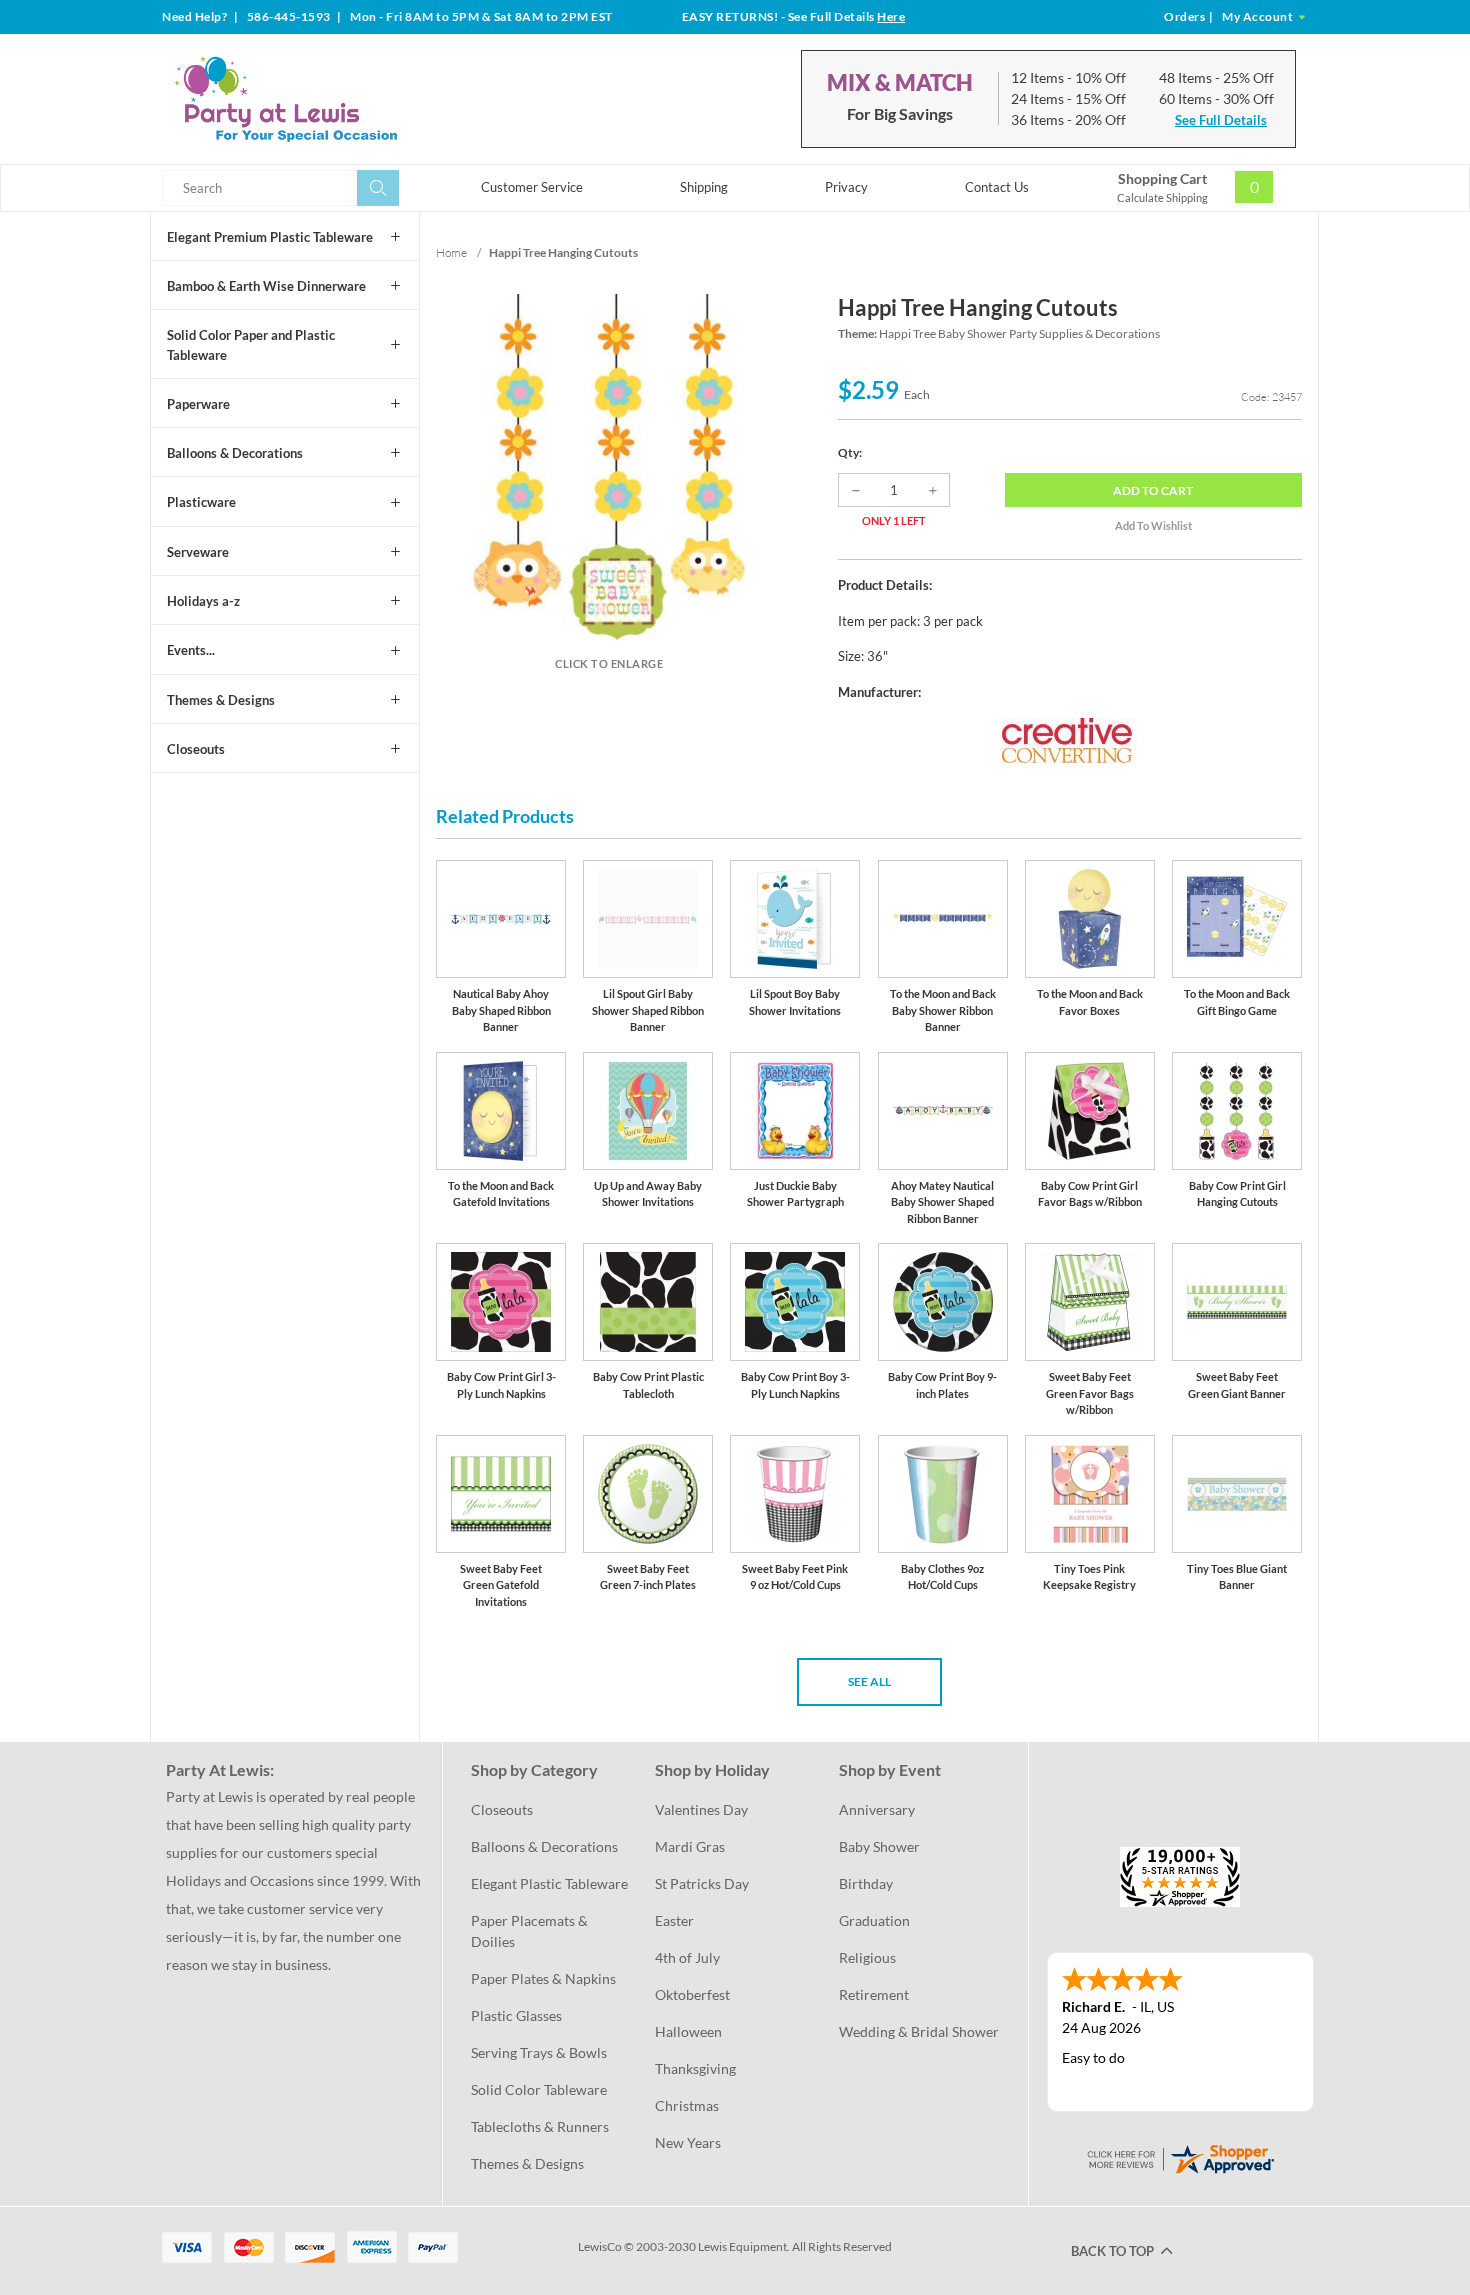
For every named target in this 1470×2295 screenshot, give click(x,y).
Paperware (198, 404)
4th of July (687, 1957)
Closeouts (196, 749)
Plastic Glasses (516, 2015)
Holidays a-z (203, 601)
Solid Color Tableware (539, 2089)
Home (451, 252)
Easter (674, 1920)
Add (1153, 490)
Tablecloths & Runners (540, 2126)
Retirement (874, 1994)
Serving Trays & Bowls (539, 2052)
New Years (688, 2142)
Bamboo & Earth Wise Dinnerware (266, 286)
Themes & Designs (221, 700)
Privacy (846, 187)
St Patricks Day (702, 1883)
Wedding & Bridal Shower (919, 2031)
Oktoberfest (692, 1994)
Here (891, 16)
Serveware (198, 552)
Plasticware (201, 502)
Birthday (866, 1883)
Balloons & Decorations (235, 453)
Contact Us (997, 187)
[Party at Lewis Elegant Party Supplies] (334, 99)
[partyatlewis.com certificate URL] (1180, 2156)
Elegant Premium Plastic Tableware (270, 237)
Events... (191, 650)
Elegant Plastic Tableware (549, 1883)
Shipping (704, 187)
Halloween (688, 2031)
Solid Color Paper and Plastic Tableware (251, 345)
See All (869, 1681)
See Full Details (1221, 120)
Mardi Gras (690, 1846)
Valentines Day (701, 1809)
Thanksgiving (695, 2068)
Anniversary (877, 1809)
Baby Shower (879, 1846)
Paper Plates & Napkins (543, 1978)
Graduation (874, 1920)
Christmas (687, 2105)
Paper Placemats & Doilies (531, 1931)
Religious (867, 1957)
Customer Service (532, 187)
